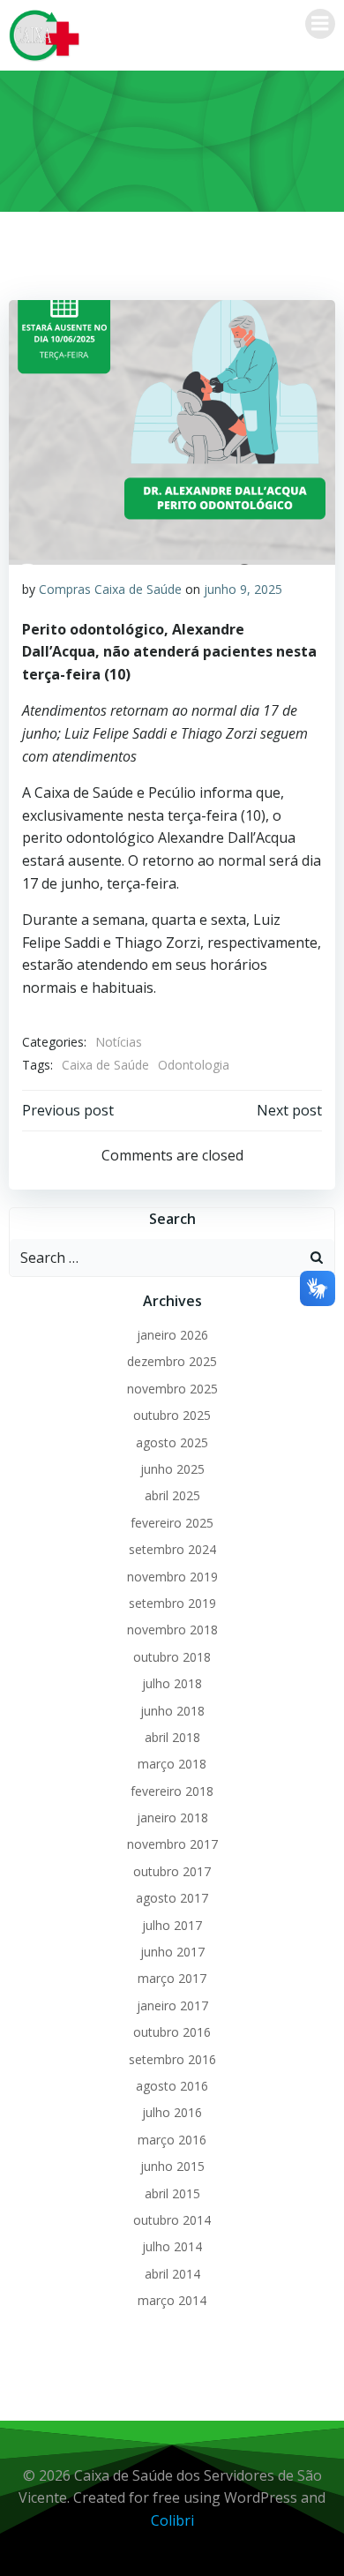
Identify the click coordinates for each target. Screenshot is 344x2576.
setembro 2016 (172, 2059)
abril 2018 (172, 1737)
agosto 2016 (172, 2086)
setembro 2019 (172, 1603)
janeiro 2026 (172, 1335)
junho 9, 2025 (243, 589)
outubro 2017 (172, 1871)
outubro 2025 (172, 1415)
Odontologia (194, 1065)
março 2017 (172, 1978)
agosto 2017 (172, 1898)
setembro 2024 (172, 1549)
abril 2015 (172, 2193)
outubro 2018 (172, 1657)
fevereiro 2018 (172, 1791)
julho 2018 (172, 1683)
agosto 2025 (172, 1442)
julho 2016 (172, 2112)
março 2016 (172, 2140)
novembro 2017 (172, 1844)
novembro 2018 (172, 1630)
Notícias (119, 1042)
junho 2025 (172, 1469)
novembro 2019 (172, 1577)
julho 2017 (172, 1925)
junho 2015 (172, 2166)
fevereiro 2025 (172, 1523)
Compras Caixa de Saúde (110, 589)
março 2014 (172, 2300)
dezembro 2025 (172, 1361)
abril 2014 (172, 2274)
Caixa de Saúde (105, 1065)
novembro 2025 (172, 1389)
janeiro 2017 (172, 2005)
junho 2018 (172, 1711)
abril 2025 (172, 1495)
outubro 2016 (172, 2032)
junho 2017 (172, 1952)
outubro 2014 (172, 2220)
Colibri (172, 2520)
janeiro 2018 (172, 1817)
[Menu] (320, 24)
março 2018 (172, 1764)
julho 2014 (172, 2246)
